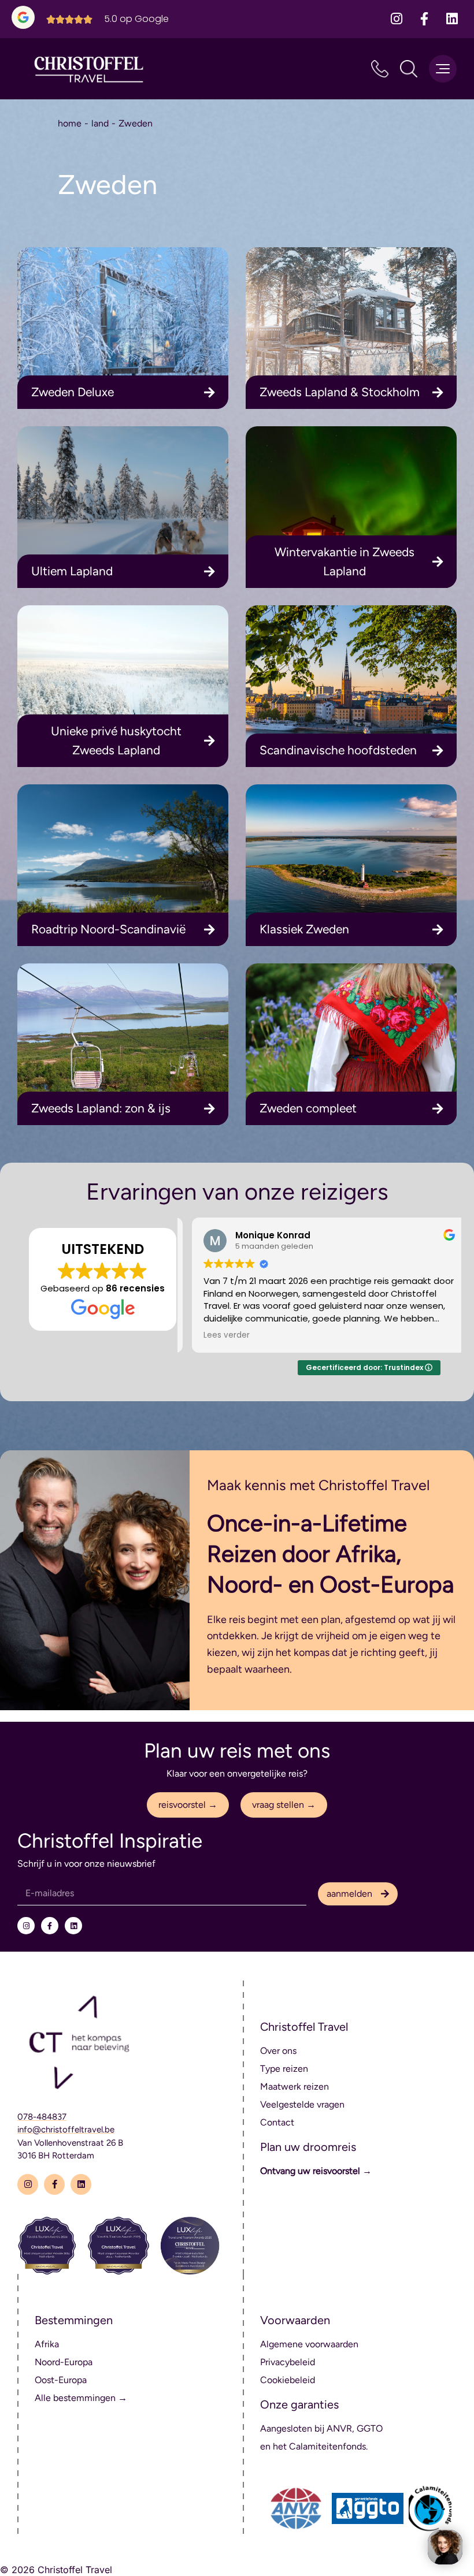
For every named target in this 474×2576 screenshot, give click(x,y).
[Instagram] (397, 19)
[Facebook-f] (424, 19)
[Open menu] (443, 69)
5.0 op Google (136, 19)
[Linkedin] (452, 19)
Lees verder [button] (217, 1335)
